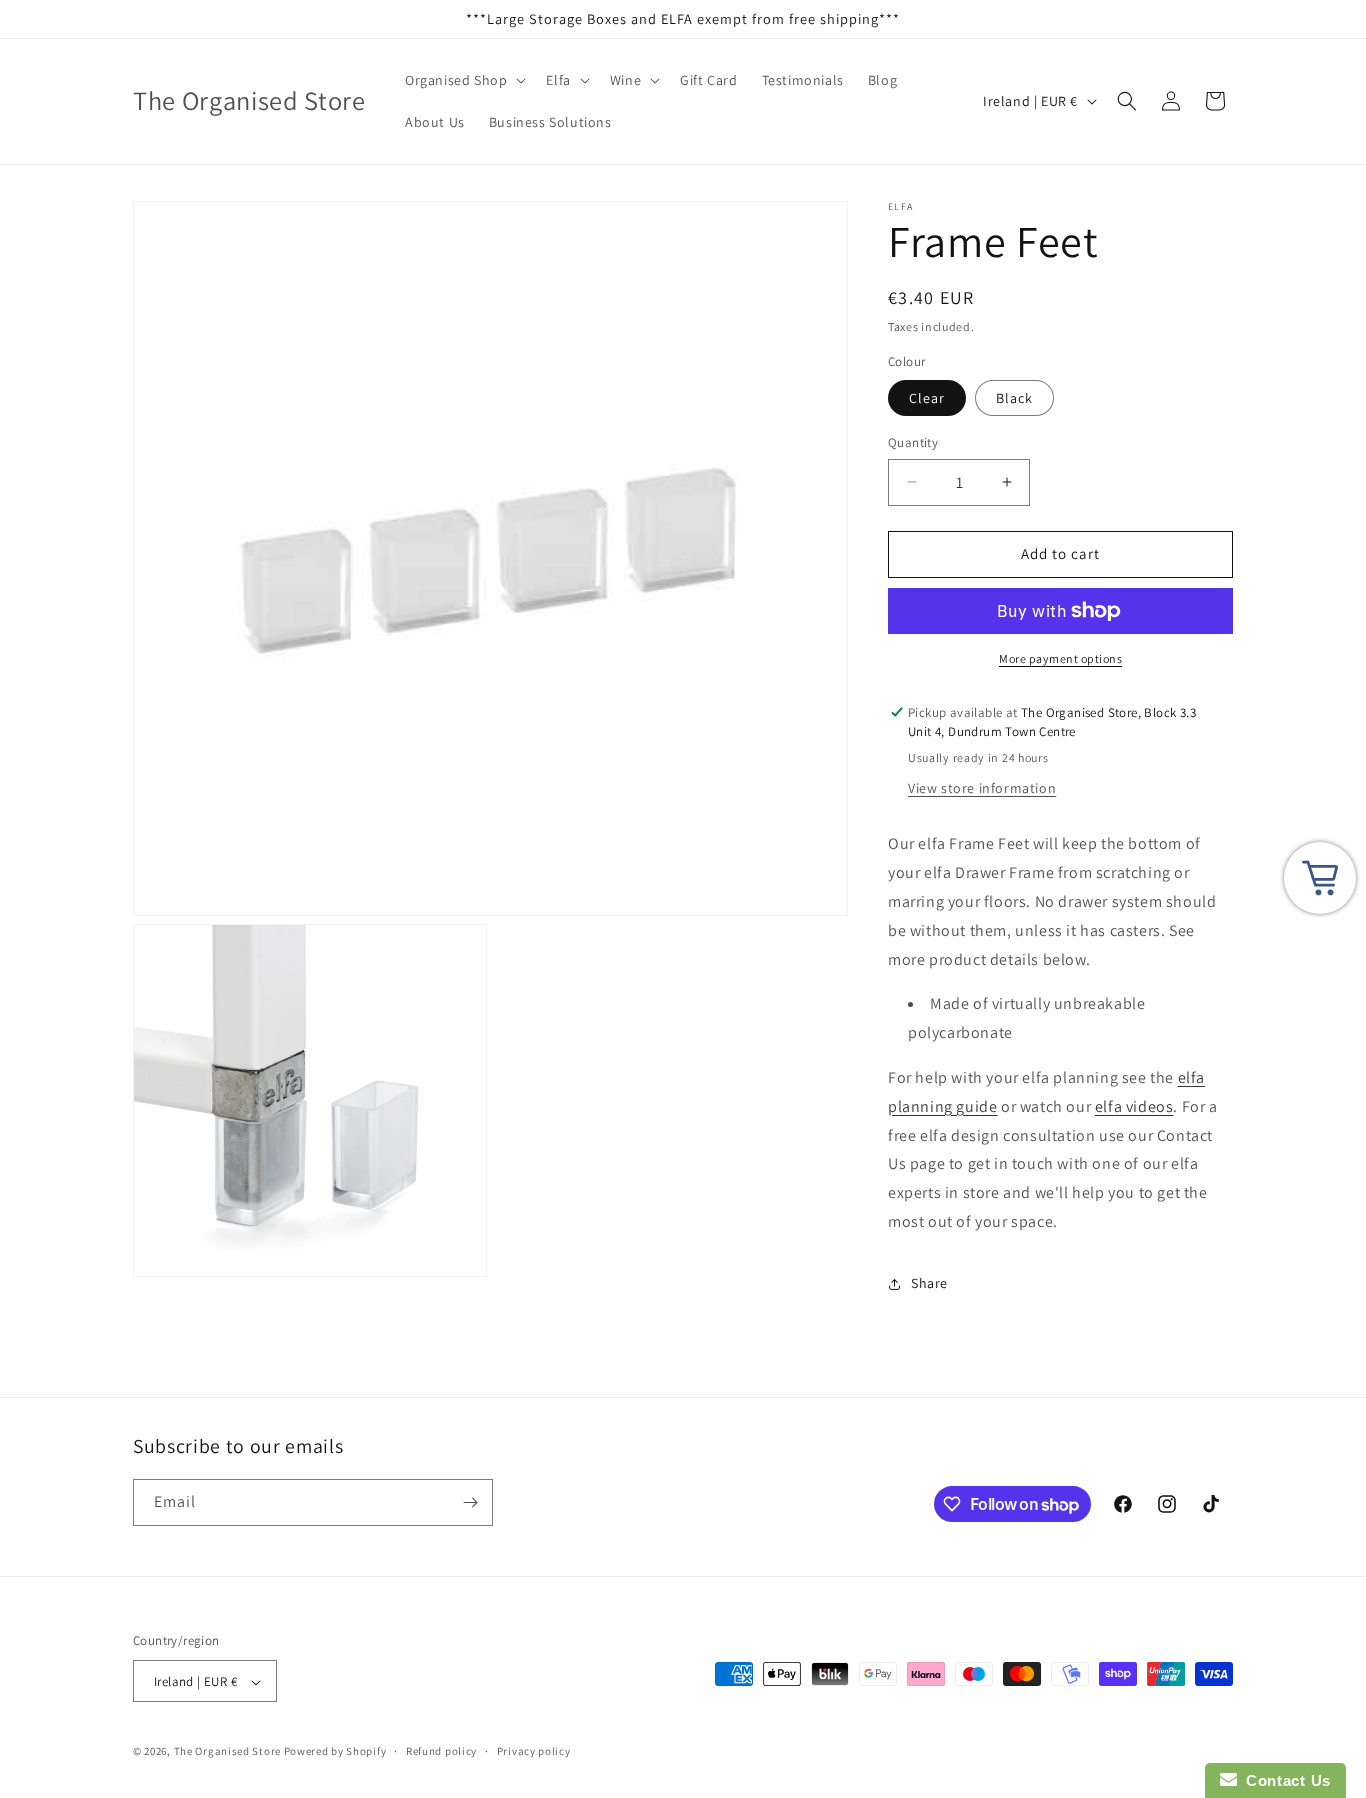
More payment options (1060, 658)
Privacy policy (534, 1751)
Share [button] (929, 1283)
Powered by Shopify (335, 1752)
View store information (982, 788)
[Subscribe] (470, 1502)
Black (1014, 398)
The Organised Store (227, 1752)
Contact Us (1284, 1780)
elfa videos (1134, 1106)
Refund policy (441, 1751)
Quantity (913, 442)
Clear (927, 398)
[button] (463, 80)
